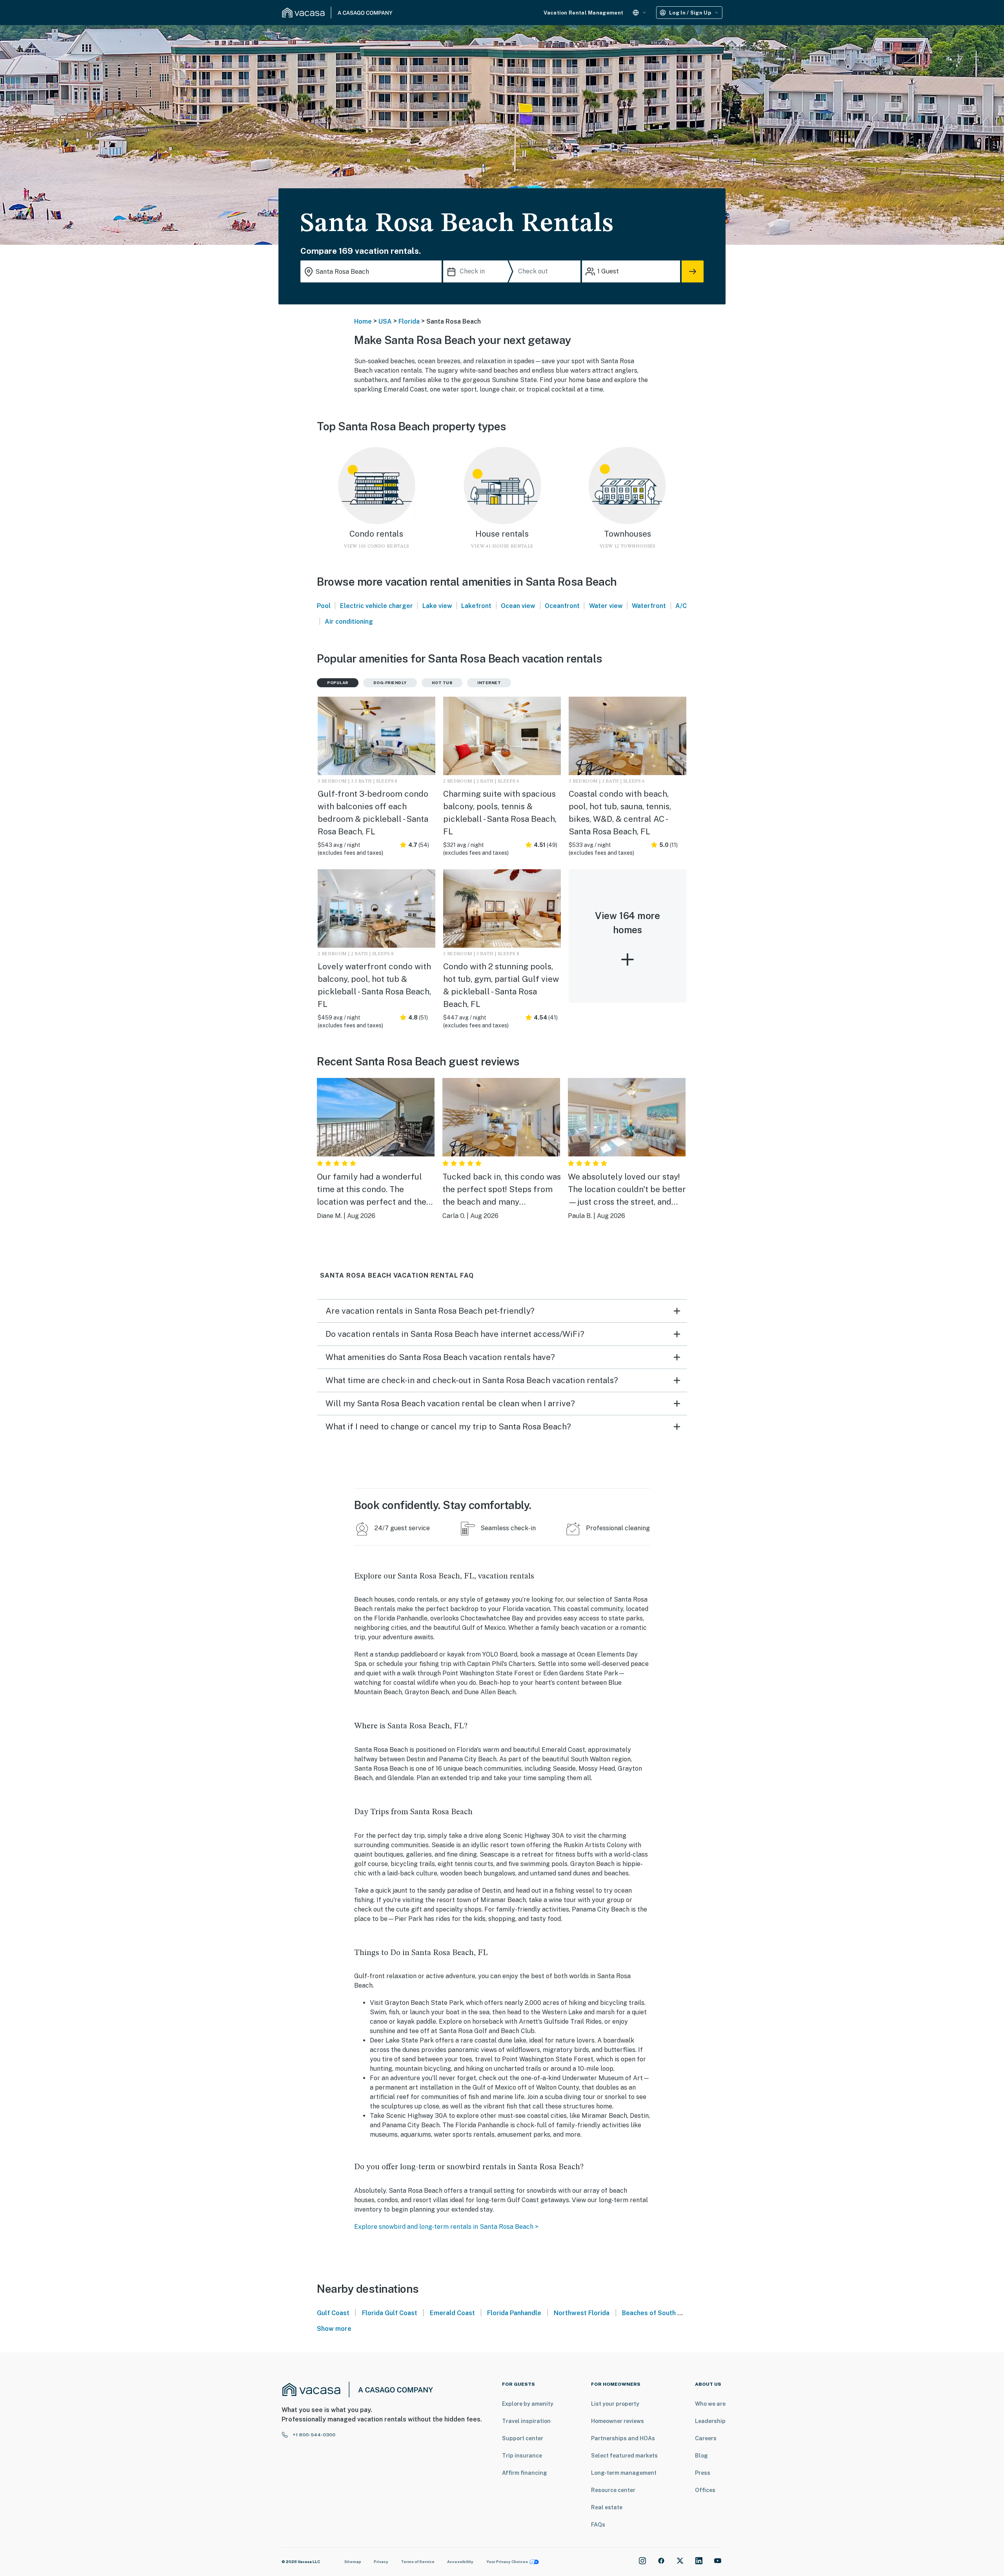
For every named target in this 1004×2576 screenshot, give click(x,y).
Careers (706, 2438)
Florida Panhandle (514, 2313)
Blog (701, 2456)
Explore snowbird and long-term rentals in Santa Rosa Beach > (446, 2227)
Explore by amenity (528, 2404)
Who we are (710, 2404)
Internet (489, 683)
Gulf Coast (333, 2313)
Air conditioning (349, 622)
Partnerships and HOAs (623, 2438)
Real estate (607, 2507)
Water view (606, 606)
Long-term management (624, 2473)
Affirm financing (525, 2473)
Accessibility (460, 2561)
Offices (705, 2490)
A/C (681, 606)
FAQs (598, 2525)
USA (385, 321)
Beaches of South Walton (660, 2313)
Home (363, 321)
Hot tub (442, 683)
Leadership (710, 2421)
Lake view (437, 606)
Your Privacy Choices (507, 2561)
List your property (615, 2404)
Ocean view (518, 606)
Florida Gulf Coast (390, 2313)
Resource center (613, 2490)
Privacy (381, 2561)
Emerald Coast (452, 2313)
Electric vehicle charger (376, 606)
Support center (523, 2438)
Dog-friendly (390, 683)
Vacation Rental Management (583, 13)
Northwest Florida (582, 2313)
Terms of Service (418, 2561)
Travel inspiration (526, 2421)
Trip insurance (522, 2456)
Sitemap (353, 2561)
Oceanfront (562, 606)
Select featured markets (624, 2456)
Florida (409, 321)
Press (703, 2473)
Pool (324, 606)
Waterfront (649, 606)
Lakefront (476, 606)
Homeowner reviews (617, 2421)
